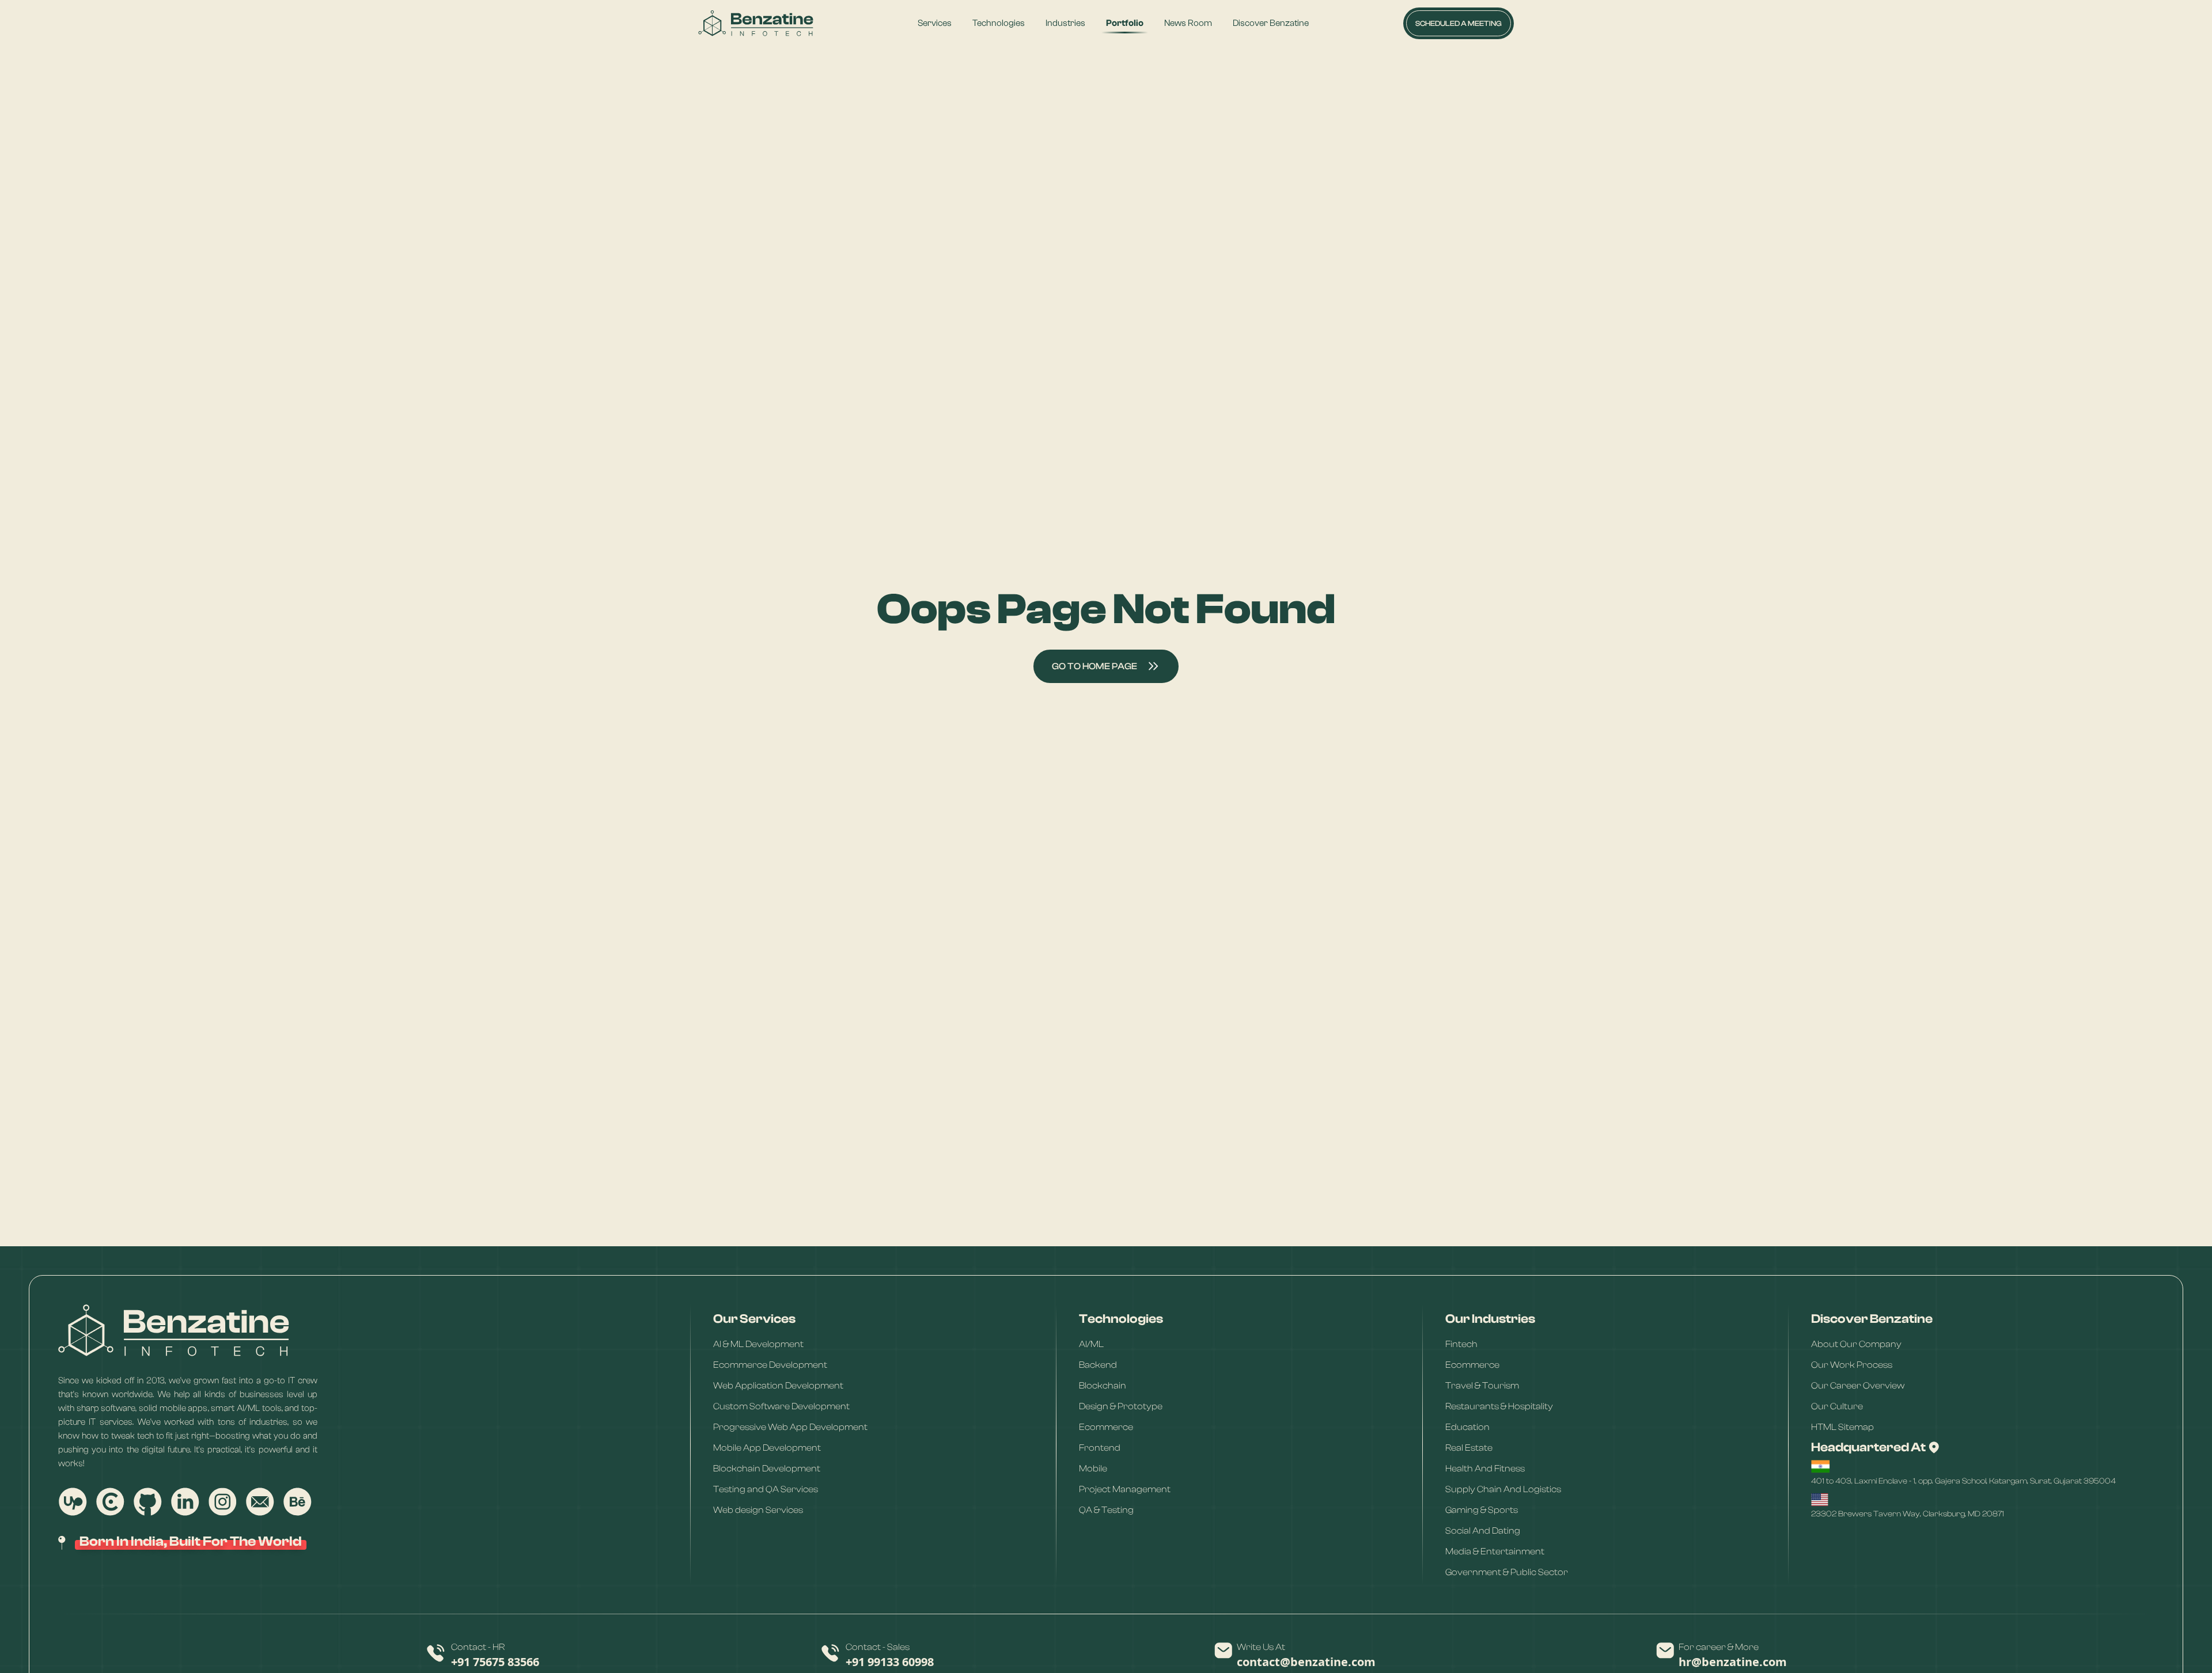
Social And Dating (1483, 1530)
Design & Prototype (1121, 1406)
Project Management (1125, 1489)
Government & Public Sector (1507, 1572)
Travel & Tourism (1482, 1385)
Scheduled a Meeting (1459, 23)
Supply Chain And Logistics (1503, 1489)
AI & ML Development (758, 1344)
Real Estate (1469, 1447)
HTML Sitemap (1842, 1427)
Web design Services (758, 1509)
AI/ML (1091, 1344)
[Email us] (260, 1502)
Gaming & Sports (1482, 1509)
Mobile (1093, 1468)
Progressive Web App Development (790, 1427)
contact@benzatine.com (1306, 1662)
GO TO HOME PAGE (1094, 666)
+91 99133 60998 (890, 1662)
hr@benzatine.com (1733, 1662)
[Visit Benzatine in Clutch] (110, 1502)
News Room (1188, 23)
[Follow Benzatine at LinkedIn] (185, 1502)
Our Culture (1837, 1406)
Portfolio (1125, 23)
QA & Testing (1106, 1509)
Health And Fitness (1485, 1468)
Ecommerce (1106, 1427)
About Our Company (1856, 1344)
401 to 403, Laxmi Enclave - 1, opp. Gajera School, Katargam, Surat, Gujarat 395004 (1963, 1481)
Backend (1098, 1364)
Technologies (999, 23)
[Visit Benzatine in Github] (147, 1502)
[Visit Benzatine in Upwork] (73, 1502)
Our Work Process (1852, 1364)
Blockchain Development (767, 1468)
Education (1467, 1427)
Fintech (1461, 1344)
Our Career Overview (1858, 1385)
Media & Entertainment (1495, 1551)
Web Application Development (778, 1385)
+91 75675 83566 (495, 1662)
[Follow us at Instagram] (222, 1502)
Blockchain (1103, 1385)
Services (935, 23)
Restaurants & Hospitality (1499, 1406)
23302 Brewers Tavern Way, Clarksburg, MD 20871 (1908, 1514)
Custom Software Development (781, 1406)
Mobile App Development (767, 1447)
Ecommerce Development (770, 1364)
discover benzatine (1271, 23)
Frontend (1100, 1447)
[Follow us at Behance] (297, 1502)
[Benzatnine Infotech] (756, 23)
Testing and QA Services (766, 1489)
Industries (1065, 23)
